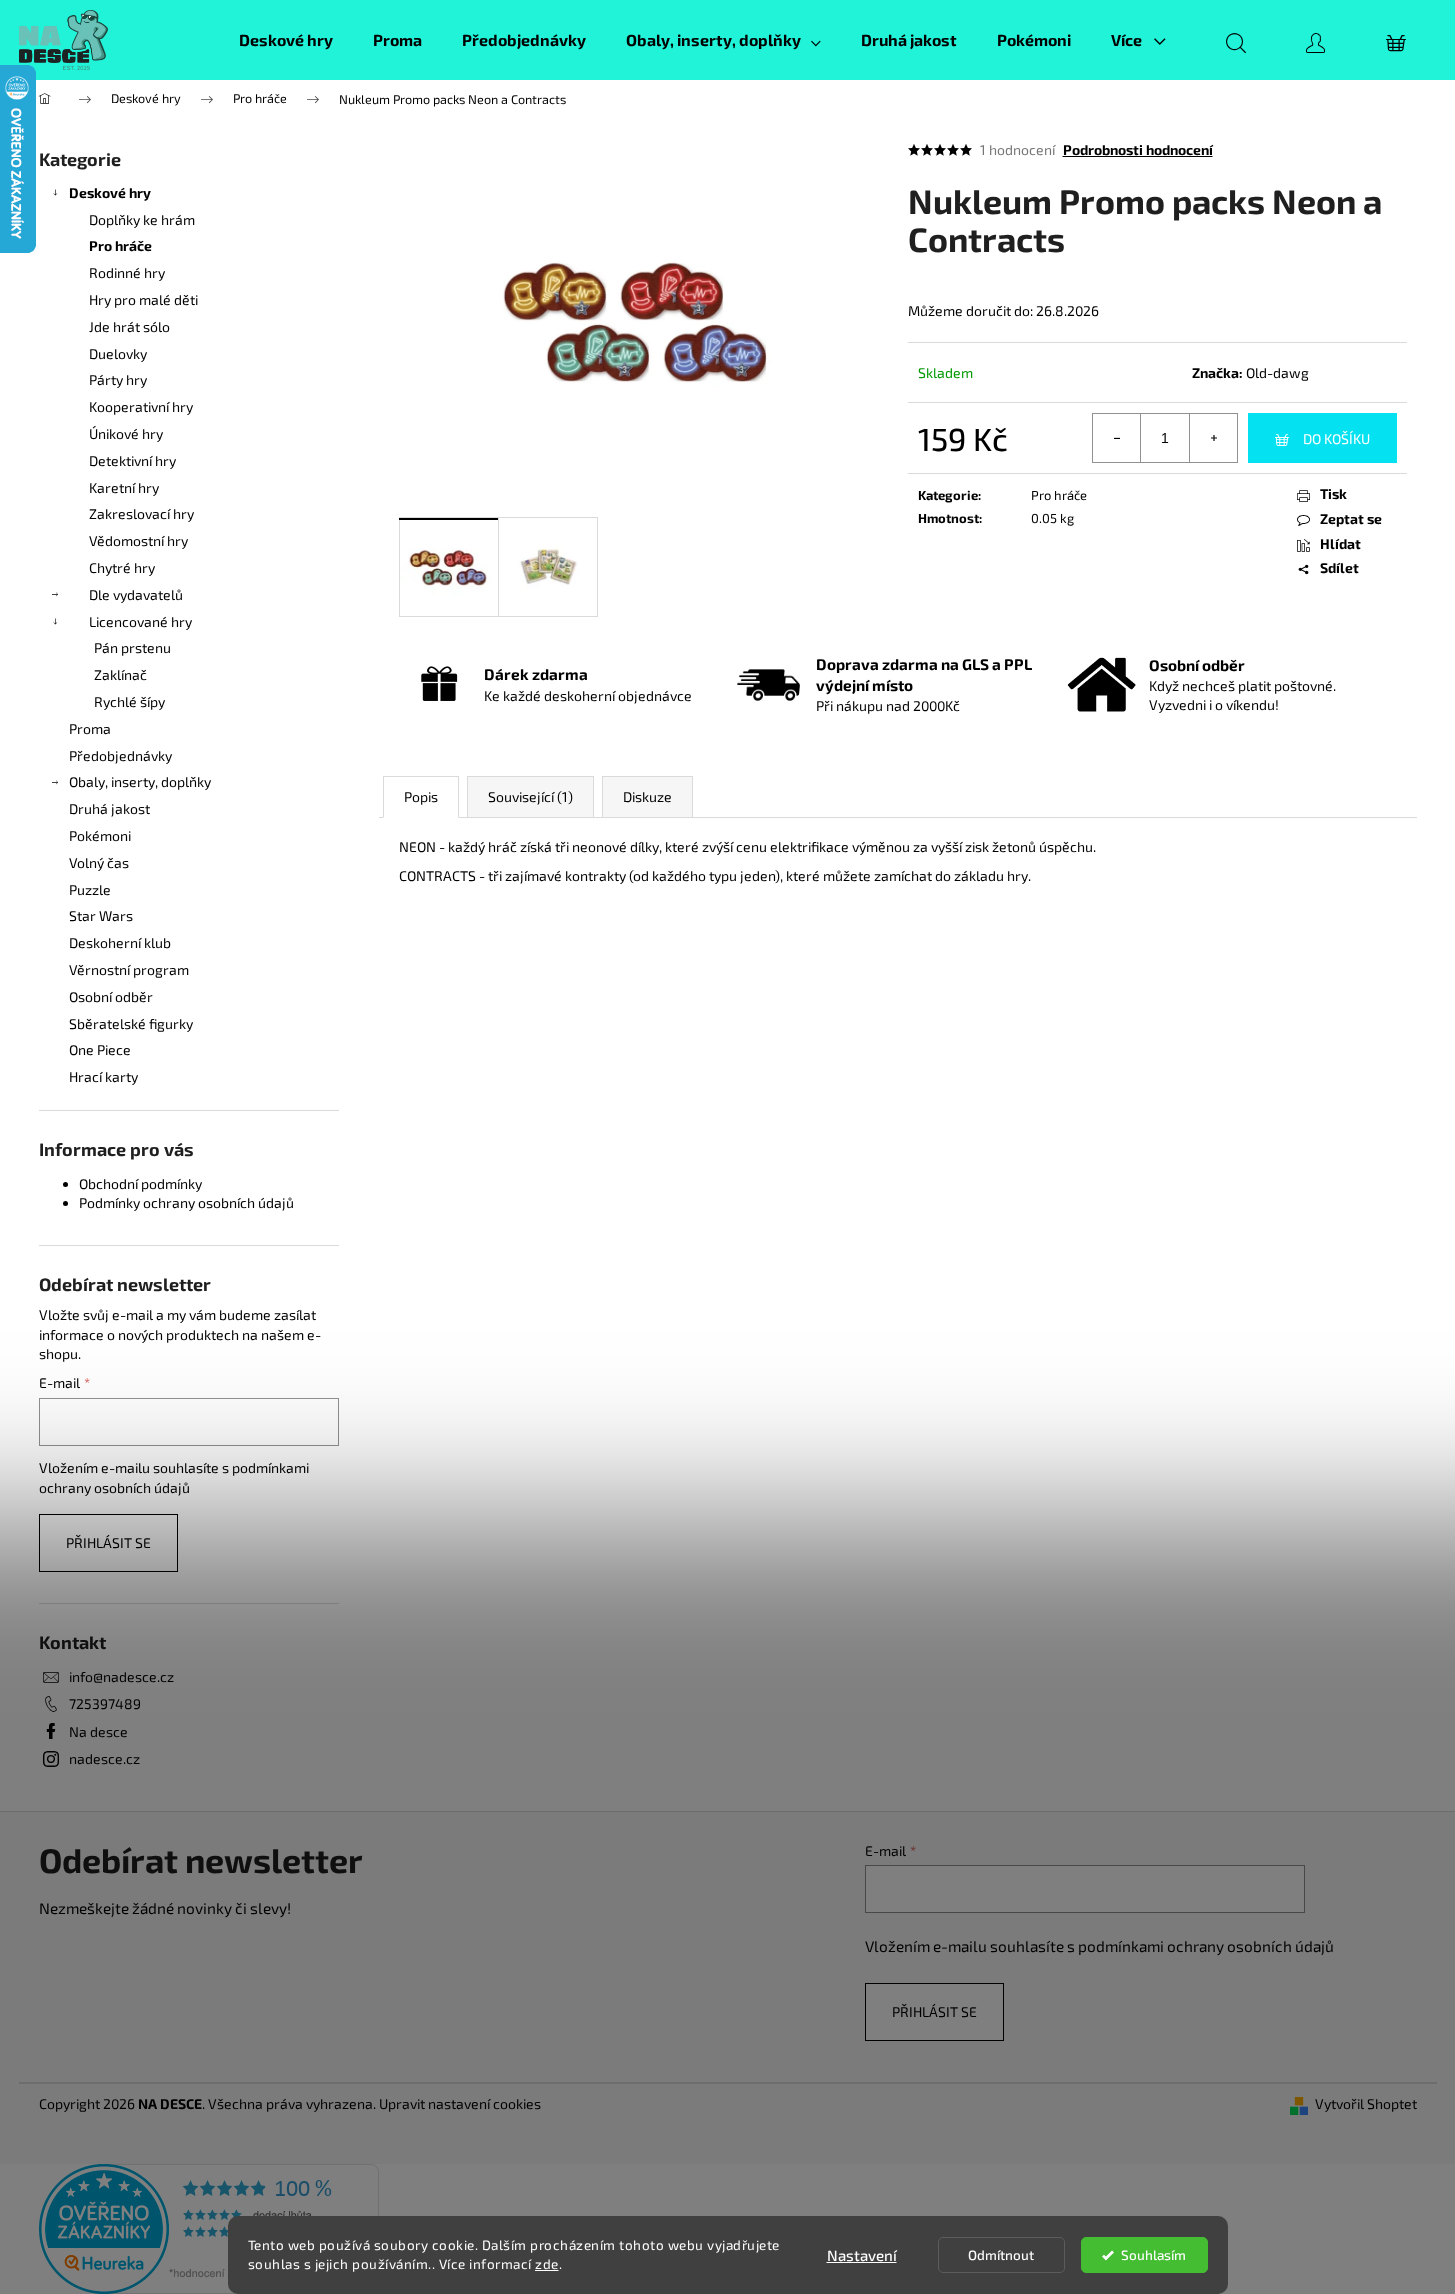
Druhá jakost (109, 808)
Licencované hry (140, 621)
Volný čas (99, 862)
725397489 (105, 1703)
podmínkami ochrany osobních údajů (1206, 1946)
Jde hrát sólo (129, 326)
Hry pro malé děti (143, 299)
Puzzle (90, 889)
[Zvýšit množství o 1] (1213, 438)
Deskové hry (110, 192)
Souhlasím (1153, 2255)
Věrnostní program (129, 969)
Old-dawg (1277, 372)
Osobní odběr (111, 996)
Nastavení (862, 2255)
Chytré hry (122, 567)
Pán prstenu (132, 647)
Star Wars (101, 915)
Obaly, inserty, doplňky (140, 781)
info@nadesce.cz (121, 1676)
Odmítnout (1001, 2255)
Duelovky (118, 353)
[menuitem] (286, 40)
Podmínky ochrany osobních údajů (186, 1202)
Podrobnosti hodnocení (1138, 149)
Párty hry (118, 379)
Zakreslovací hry (141, 513)
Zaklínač (120, 674)
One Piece (100, 1049)
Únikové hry (126, 433)
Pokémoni (100, 835)
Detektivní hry (132, 460)
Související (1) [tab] (530, 796)
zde (547, 2264)
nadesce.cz (104, 1758)
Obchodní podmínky (140, 1183)
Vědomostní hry (138, 540)
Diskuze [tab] (647, 796)
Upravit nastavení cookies (460, 2103)
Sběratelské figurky (131, 1023)
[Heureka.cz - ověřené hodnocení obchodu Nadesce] (209, 2226)
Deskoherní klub (120, 942)
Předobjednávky (120, 755)
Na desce (98, 1731)
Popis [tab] (421, 796)
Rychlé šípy (129, 701)
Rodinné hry (127, 272)
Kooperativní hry (141, 406)
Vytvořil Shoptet (1366, 2103)
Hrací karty (103, 1076)
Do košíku (1336, 438)
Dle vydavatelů (136, 594)
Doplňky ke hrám (142, 219)
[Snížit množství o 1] (1117, 438)
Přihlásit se (108, 1542)
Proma (90, 728)
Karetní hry (124, 487)
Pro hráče (120, 245)
